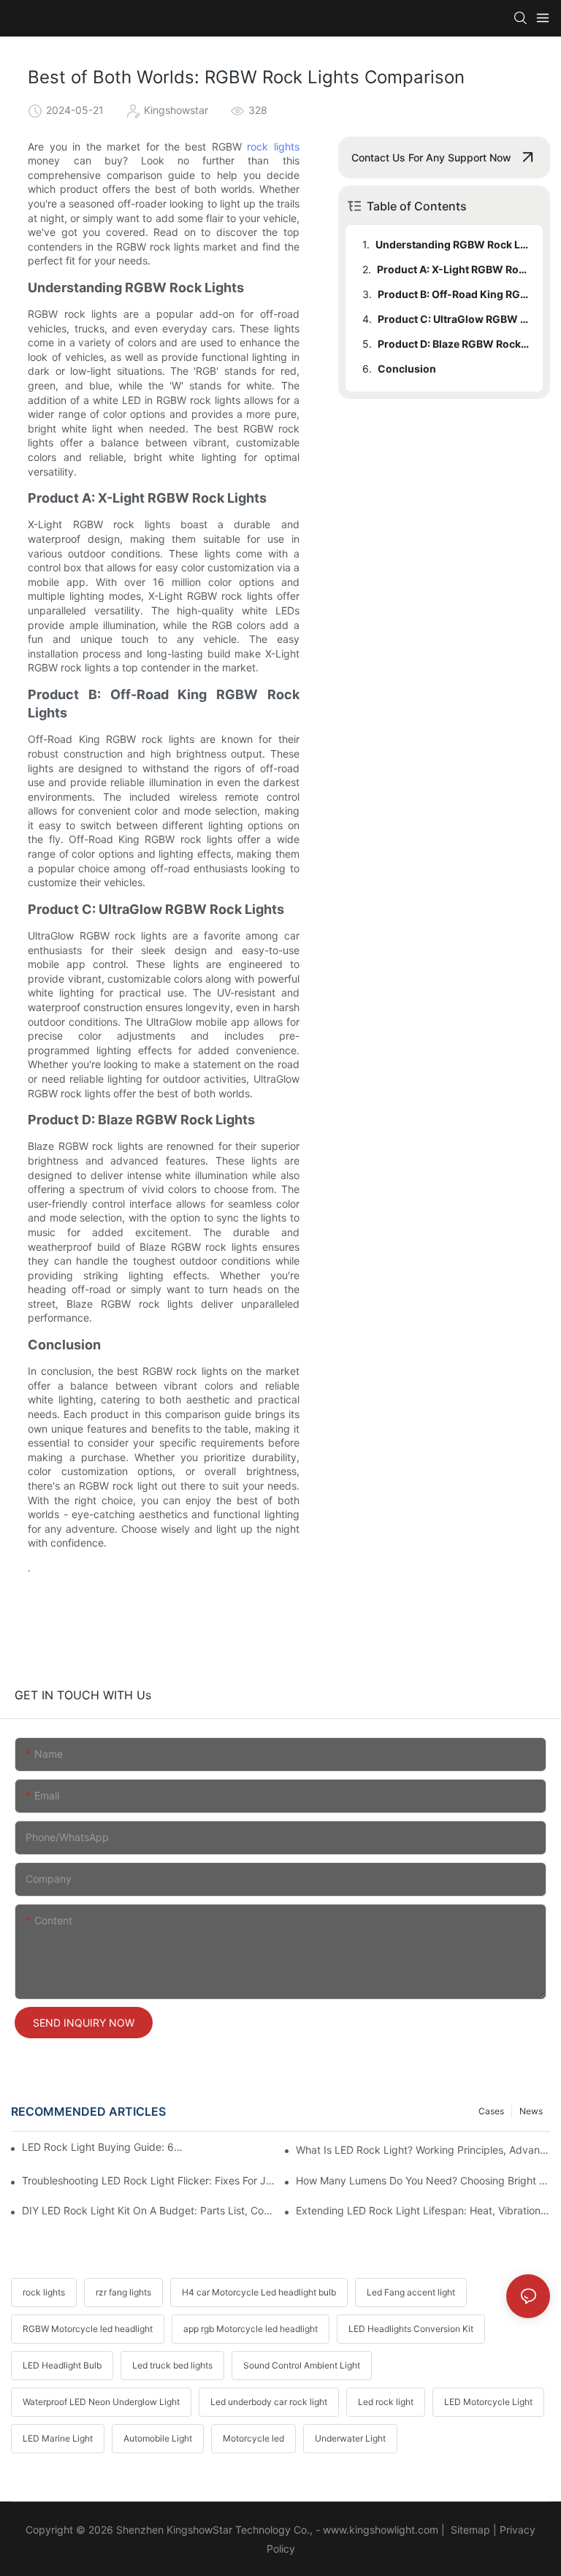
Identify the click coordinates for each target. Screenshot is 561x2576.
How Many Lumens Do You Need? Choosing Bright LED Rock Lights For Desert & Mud (423, 2180)
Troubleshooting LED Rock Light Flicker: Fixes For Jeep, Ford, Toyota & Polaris (149, 2180)
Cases (491, 2111)
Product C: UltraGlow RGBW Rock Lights (453, 319)
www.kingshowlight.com (381, 2530)
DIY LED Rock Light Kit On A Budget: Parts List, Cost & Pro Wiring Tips (149, 2210)
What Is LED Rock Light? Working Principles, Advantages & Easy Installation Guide (423, 2150)
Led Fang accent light (411, 2292)
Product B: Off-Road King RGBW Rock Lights (453, 294)
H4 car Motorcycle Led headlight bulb (259, 2292)
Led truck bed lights (172, 2365)
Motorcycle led (253, 2438)
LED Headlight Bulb (62, 2365)
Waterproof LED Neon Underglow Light (101, 2402)
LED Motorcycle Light (488, 2402)
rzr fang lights (123, 2292)
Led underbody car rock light (269, 2402)
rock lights (273, 146)
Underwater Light (350, 2438)
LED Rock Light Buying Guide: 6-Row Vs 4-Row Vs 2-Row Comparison (102, 2147)
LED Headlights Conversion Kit (411, 2329)
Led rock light (386, 2402)
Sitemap (469, 2530)
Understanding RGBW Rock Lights (452, 244)
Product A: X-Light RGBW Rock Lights (453, 269)
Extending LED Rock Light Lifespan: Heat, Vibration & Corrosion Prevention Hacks (423, 2210)
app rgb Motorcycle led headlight (251, 2329)
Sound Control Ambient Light (302, 2365)
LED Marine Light (58, 2438)
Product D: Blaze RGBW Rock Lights (453, 344)
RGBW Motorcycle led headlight (88, 2329)
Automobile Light (158, 2438)
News (531, 2111)
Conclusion (407, 369)
